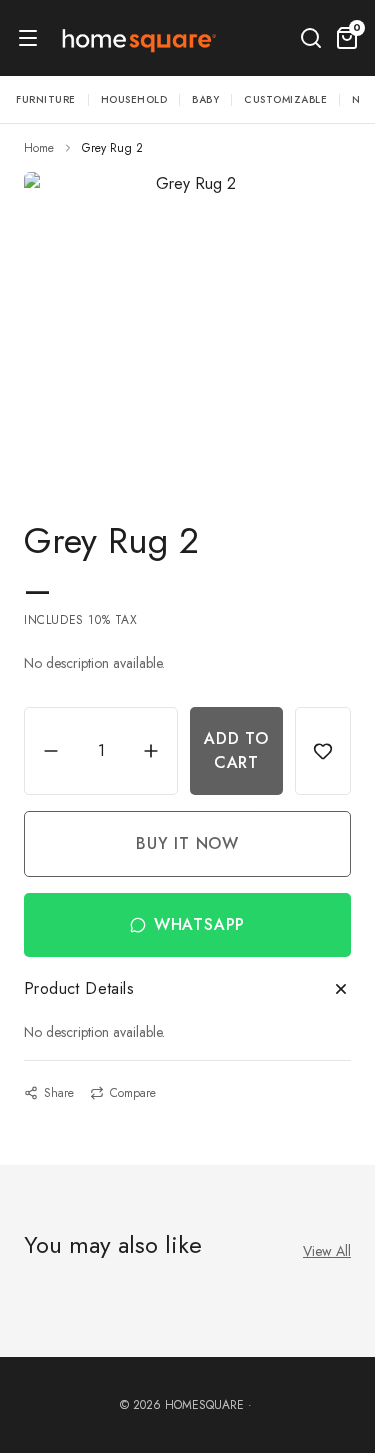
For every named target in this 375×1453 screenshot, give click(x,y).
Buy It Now (187, 843)
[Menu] (28, 38)
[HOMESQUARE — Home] (137, 38)
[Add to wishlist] (323, 751)
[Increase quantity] (151, 751)
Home (39, 148)
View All (327, 1251)
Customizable (285, 99)
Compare (133, 1093)
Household (134, 99)
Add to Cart (236, 750)
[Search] (311, 38)
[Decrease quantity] (51, 751)
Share (59, 1093)
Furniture (46, 99)
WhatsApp (199, 924)
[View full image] (187, 322)
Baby (205, 99)
